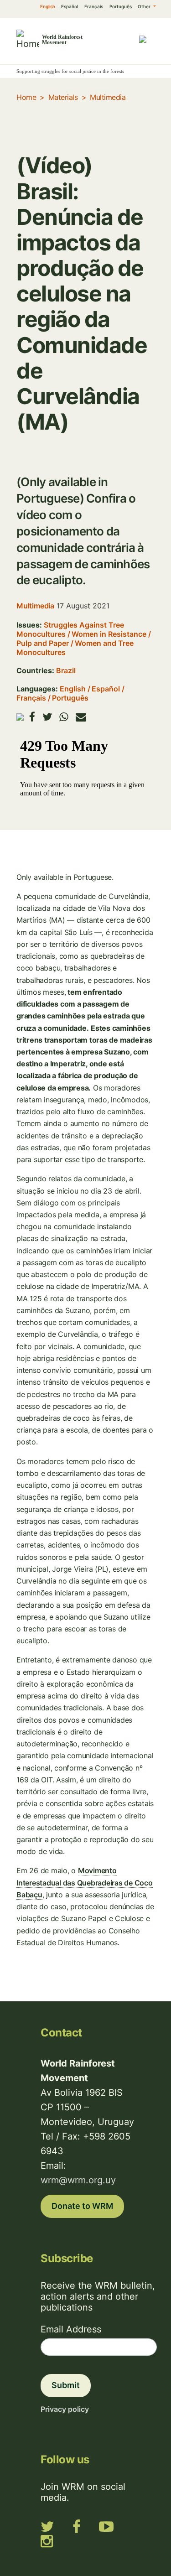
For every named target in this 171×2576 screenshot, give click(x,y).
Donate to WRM (82, 2206)
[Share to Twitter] (47, 717)
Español (70, 6)
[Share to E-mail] (81, 717)
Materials (63, 97)
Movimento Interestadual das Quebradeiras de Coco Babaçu (85, 1882)
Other (145, 6)
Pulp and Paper (43, 643)
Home (26, 97)
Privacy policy (65, 2409)
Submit (66, 2385)
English (48, 6)
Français (94, 6)
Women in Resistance (109, 634)
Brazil (66, 670)
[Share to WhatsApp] (64, 717)
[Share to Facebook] (32, 717)
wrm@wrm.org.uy (78, 2180)
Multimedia (108, 97)
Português (121, 6)
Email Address (71, 2329)
